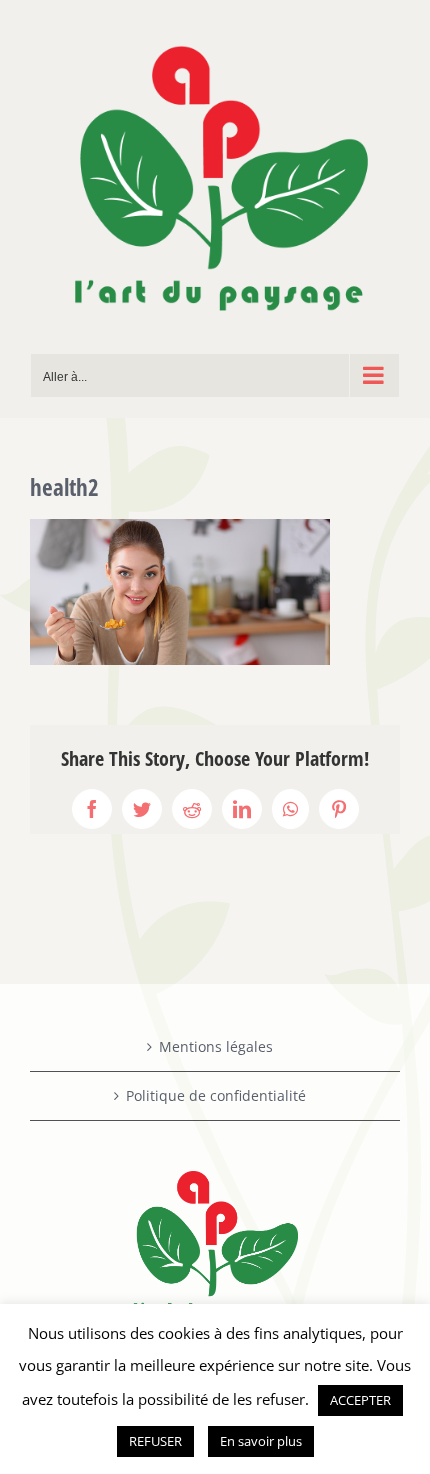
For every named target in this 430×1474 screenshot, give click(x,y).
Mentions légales (216, 1046)
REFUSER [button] (155, 1441)
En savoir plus (261, 1441)
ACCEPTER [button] (360, 1400)
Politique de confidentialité (216, 1095)
